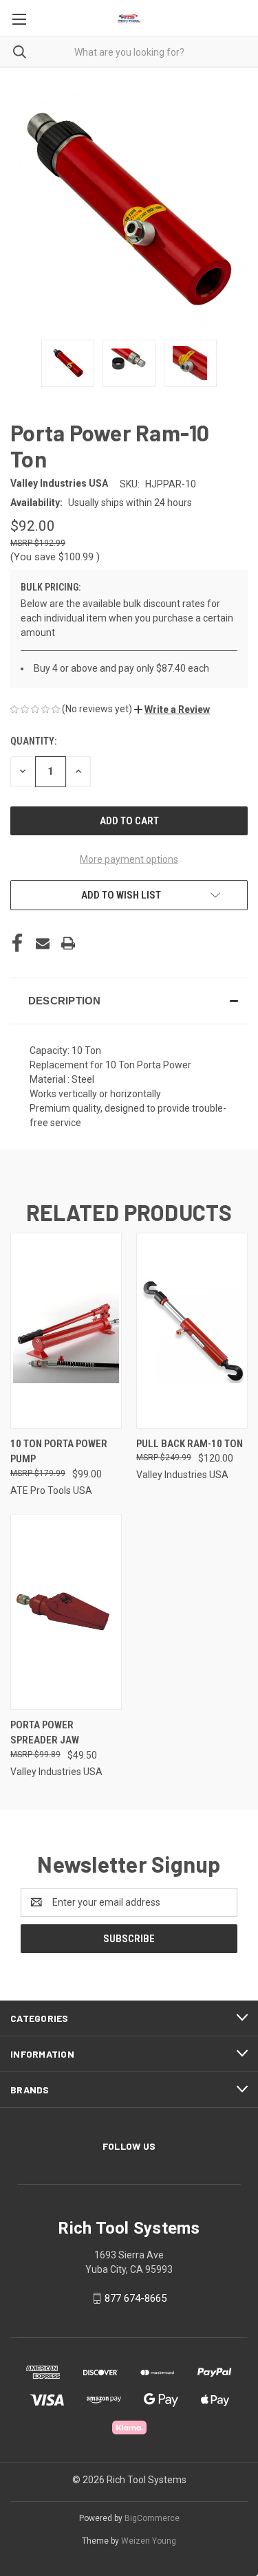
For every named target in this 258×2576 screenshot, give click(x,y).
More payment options (129, 859)
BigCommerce (152, 2518)
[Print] (68, 943)
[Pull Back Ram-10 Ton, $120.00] (192, 1331)
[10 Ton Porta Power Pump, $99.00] (66, 1331)
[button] (172, 709)
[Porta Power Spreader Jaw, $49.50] (66, 1612)
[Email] (43, 943)
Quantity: (33, 741)
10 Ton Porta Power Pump (59, 1452)
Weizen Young (149, 2541)
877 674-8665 (136, 2298)
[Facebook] (17, 943)
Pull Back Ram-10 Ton (190, 1444)
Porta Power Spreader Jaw (45, 1733)
